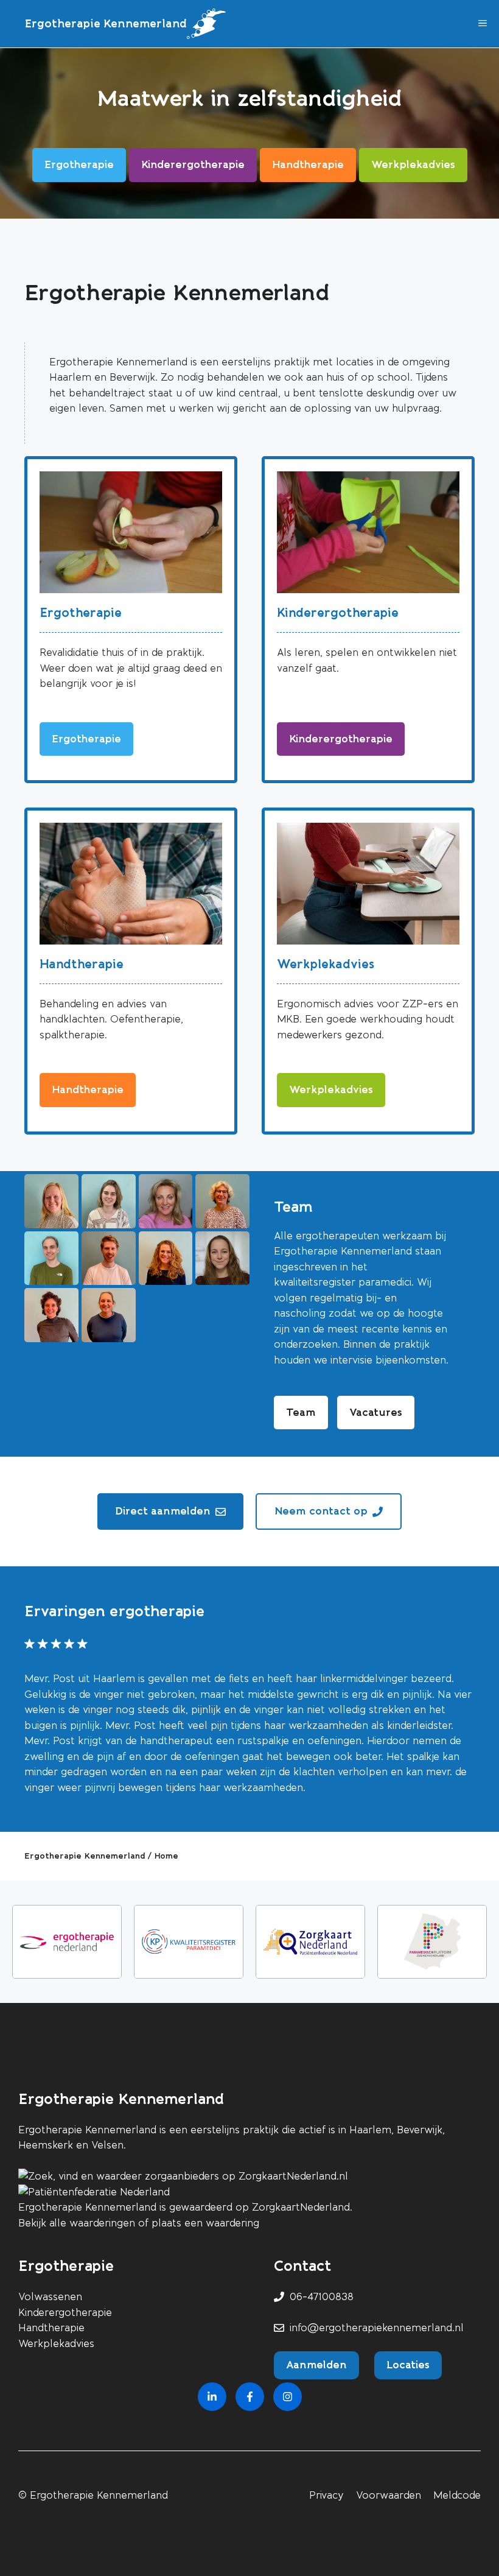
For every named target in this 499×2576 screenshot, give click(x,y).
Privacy (326, 2495)
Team (301, 1412)
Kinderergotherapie (338, 613)
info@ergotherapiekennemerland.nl (377, 2328)
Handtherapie (82, 964)
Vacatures (376, 1412)
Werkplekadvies (326, 964)
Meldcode (457, 2495)
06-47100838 (322, 2297)
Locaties (408, 2365)
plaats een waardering (205, 2223)
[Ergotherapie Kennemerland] (206, 24)
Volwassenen (50, 2297)
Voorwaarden (389, 2495)
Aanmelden (316, 2365)
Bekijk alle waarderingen (77, 2223)
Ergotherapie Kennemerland (106, 24)
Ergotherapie (81, 613)
